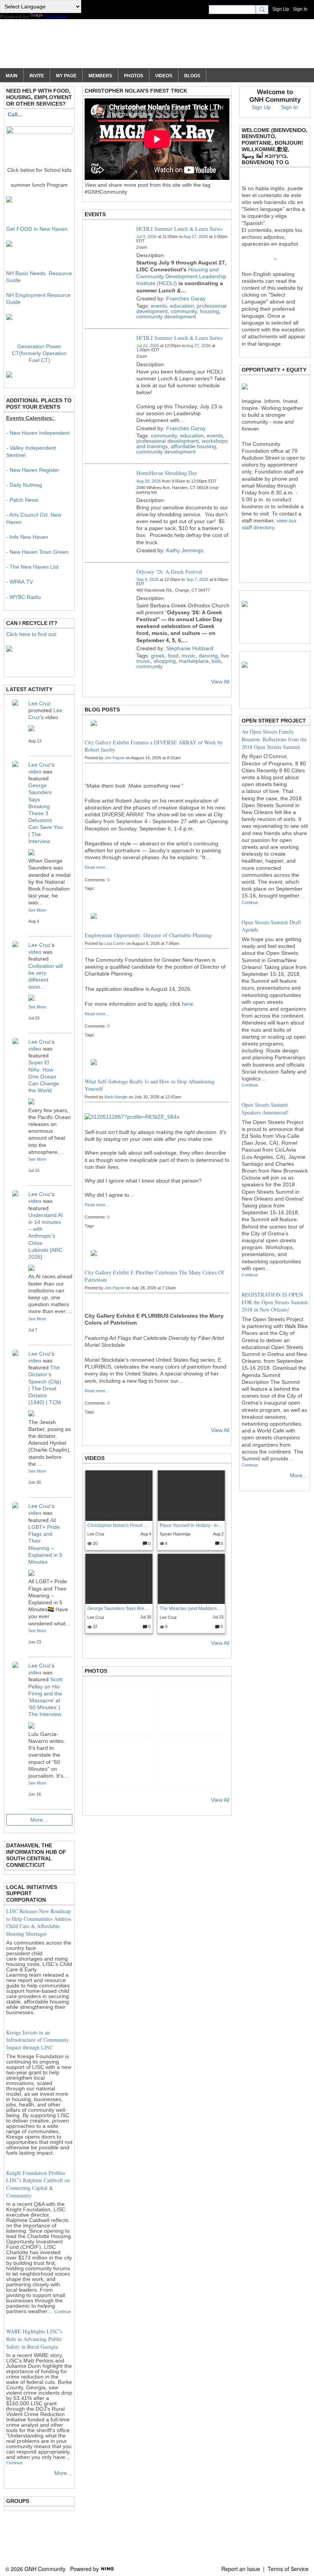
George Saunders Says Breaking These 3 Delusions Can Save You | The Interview (119, 1609)
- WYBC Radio (24, 597)
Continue (63, 2312)
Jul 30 (146, 1617)
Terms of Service (288, 2569)
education (182, 306)
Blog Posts (102, 710)
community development (166, 316)
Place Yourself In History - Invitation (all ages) (191, 1525)
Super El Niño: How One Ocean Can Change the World (44, 1076)
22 (94, 1627)
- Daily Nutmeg (24, 485)
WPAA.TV (21, 582)
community (184, 311)
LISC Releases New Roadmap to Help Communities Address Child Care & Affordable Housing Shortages (39, 1922)
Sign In (300, 9)
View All (220, 682)
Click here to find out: (32, 634)
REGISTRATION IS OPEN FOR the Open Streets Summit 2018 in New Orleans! (275, 1302)
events (159, 306)
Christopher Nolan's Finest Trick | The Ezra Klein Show (119, 1525)
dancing (208, 656)
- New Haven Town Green (37, 552)
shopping (165, 661)
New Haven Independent (40, 433)
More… (39, 1820)
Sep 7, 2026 (197, 579)
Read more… (97, 867)
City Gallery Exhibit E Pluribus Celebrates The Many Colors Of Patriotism (154, 1276)
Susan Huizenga (175, 1534)
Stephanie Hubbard (190, 648)
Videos (95, 1458)
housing (209, 311)
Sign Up (281, 9)
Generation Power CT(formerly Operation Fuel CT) (39, 353)
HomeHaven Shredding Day (167, 473)
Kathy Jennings (185, 550)
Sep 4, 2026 (147, 579)
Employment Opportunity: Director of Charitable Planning (148, 935)
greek (158, 656)
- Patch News (22, 500)
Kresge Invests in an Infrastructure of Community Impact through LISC (38, 2040)
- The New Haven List (32, 567)
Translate (56, 16)
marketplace (194, 661)
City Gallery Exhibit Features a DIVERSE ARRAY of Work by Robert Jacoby (154, 746)
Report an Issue (241, 2569)
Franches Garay (186, 299)
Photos (96, 1671)
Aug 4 (146, 1534)
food (173, 656)
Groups (18, 2501)
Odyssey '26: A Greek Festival (169, 572)
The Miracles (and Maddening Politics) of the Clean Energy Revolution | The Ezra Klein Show (191, 1609)
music (189, 656)
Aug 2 (218, 1534)
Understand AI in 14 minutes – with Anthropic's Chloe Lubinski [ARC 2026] (46, 1236)
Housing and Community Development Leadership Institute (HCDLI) (181, 276)
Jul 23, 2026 (148, 346)
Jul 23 (218, 1617)
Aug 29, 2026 (149, 481)
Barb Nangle (116, 1097)
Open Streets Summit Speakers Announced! (265, 1109)
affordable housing (193, 446)
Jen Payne (114, 758)
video (35, 772)
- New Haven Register (33, 470)
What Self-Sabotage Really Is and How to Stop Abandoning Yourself (150, 1085)
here (187, 1004)
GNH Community (74, 47)
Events (95, 214)
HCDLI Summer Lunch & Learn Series (179, 229)
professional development (168, 441)
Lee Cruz (96, 1534)
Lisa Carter (115, 943)
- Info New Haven (27, 537)
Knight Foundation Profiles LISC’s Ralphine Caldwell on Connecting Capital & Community (38, 2184)
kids (217, 661)
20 (94, 1543)
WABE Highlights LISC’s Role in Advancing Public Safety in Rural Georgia (34, 2339)
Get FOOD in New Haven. (38, 229)
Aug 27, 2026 (196, 237)
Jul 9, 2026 (146, 237)
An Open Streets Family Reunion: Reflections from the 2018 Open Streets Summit (274, 739)
